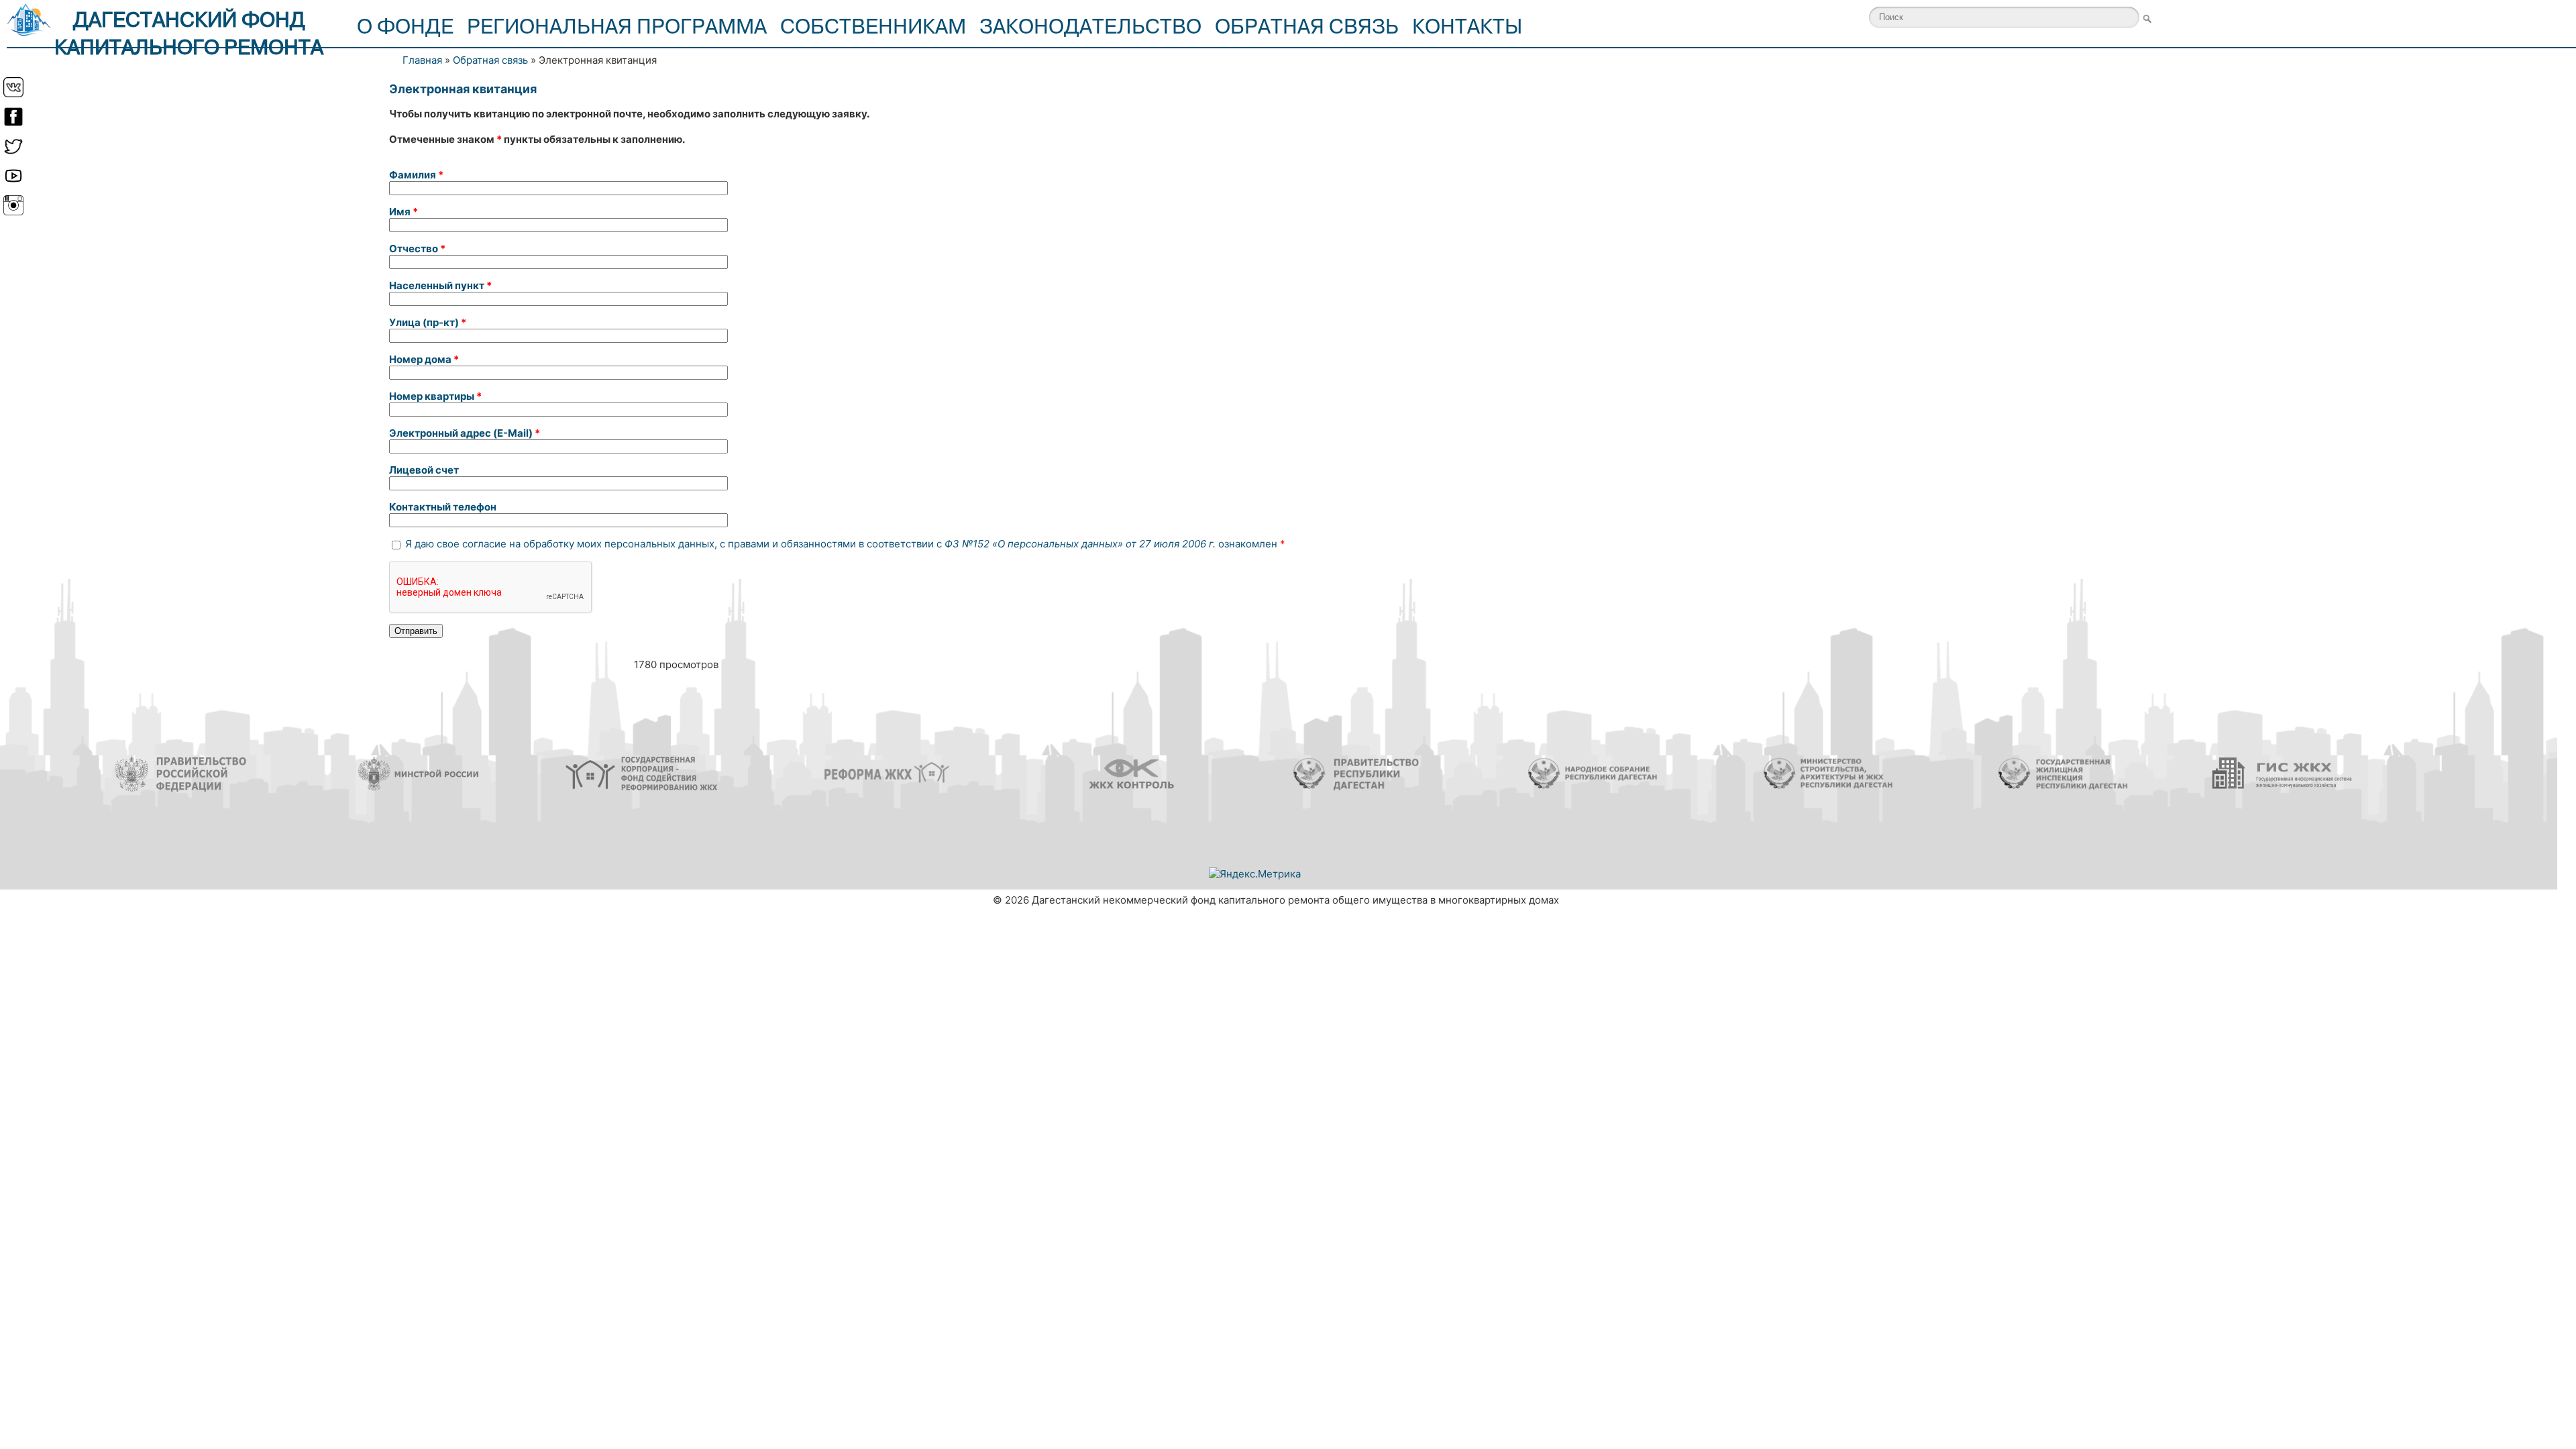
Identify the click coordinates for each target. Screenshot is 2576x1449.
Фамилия (416, 175)
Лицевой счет (424, 470)
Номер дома (424, 359)
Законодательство (1090, 27)
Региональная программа (617, 27)
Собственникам (873, 27)
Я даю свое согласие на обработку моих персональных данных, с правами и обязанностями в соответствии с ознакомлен (845, 544)
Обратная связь (1307, 27)
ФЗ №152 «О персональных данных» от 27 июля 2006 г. (1080, 544)
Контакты (1467, 27)
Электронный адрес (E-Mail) (465, 433)
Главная (422, 60)
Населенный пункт (440, 285)
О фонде (405, 27)
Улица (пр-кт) (428, 322)
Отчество (417, 249)
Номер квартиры (435, 396)
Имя (404, 212)
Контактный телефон (443, 507)
